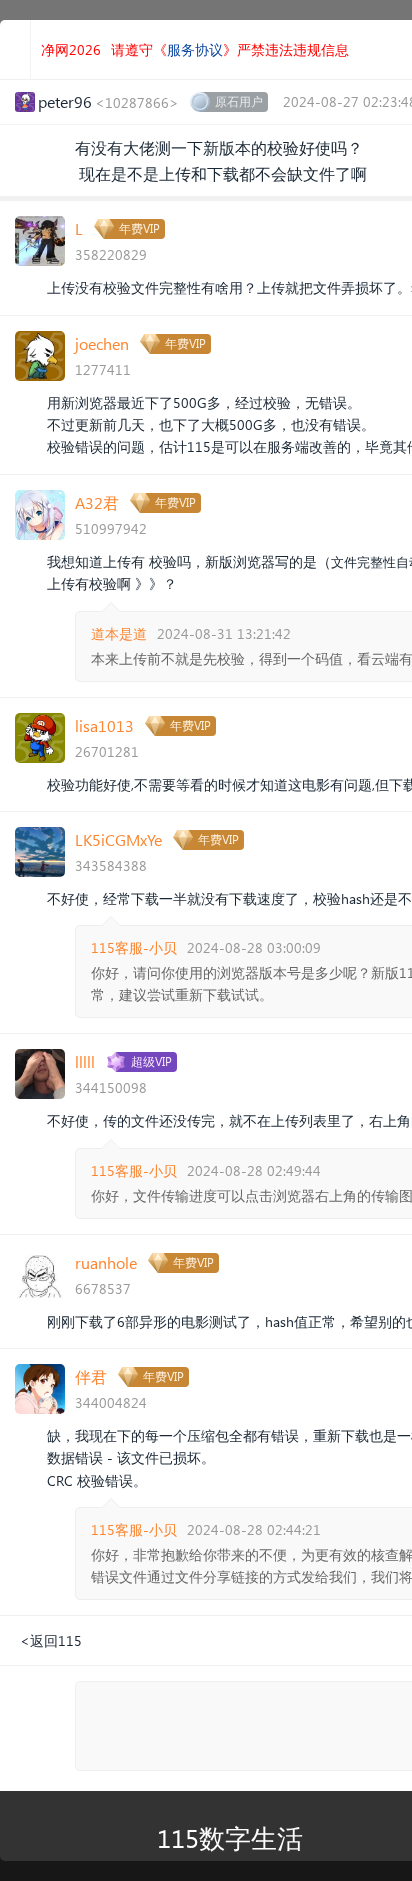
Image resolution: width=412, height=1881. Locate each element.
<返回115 (51, 1640)
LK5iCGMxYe (118, 839)
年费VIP (139, 228)
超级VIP (151, 1061)
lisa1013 (104, 725)
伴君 (91, 1376)
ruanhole (106, 1262)
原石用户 (239, 101)
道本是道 (119, 633)
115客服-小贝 (134, 947)
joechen (102, 343)
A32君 (97, 502)
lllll (85, 1061)
